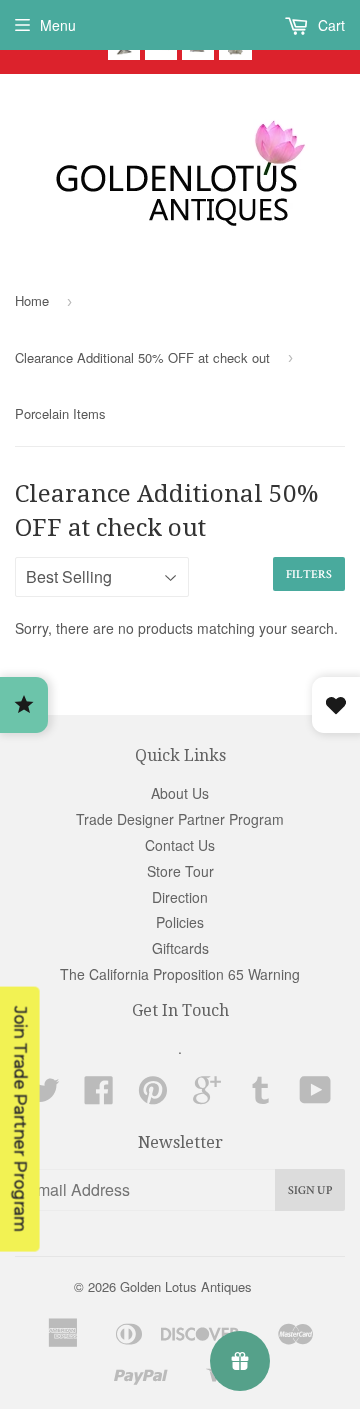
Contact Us (180, 845)
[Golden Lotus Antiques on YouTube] (315, 1096)
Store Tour (180, 871)
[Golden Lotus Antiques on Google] (207, 1096)
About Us (180, 793)
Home (32, 300)
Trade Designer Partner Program (180, 819)
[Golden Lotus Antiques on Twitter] (45, 1096)
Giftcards (180, 948)
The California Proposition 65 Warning (180, 974)
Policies (180, 922)
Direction (180, 897)
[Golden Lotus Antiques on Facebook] (99, 1096)
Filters (309, 574)
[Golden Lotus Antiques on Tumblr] (261, 1096)
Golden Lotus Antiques (186, 1286)
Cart (329, 25)
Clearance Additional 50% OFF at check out (142, 357)
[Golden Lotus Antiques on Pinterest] (153, 1096)
